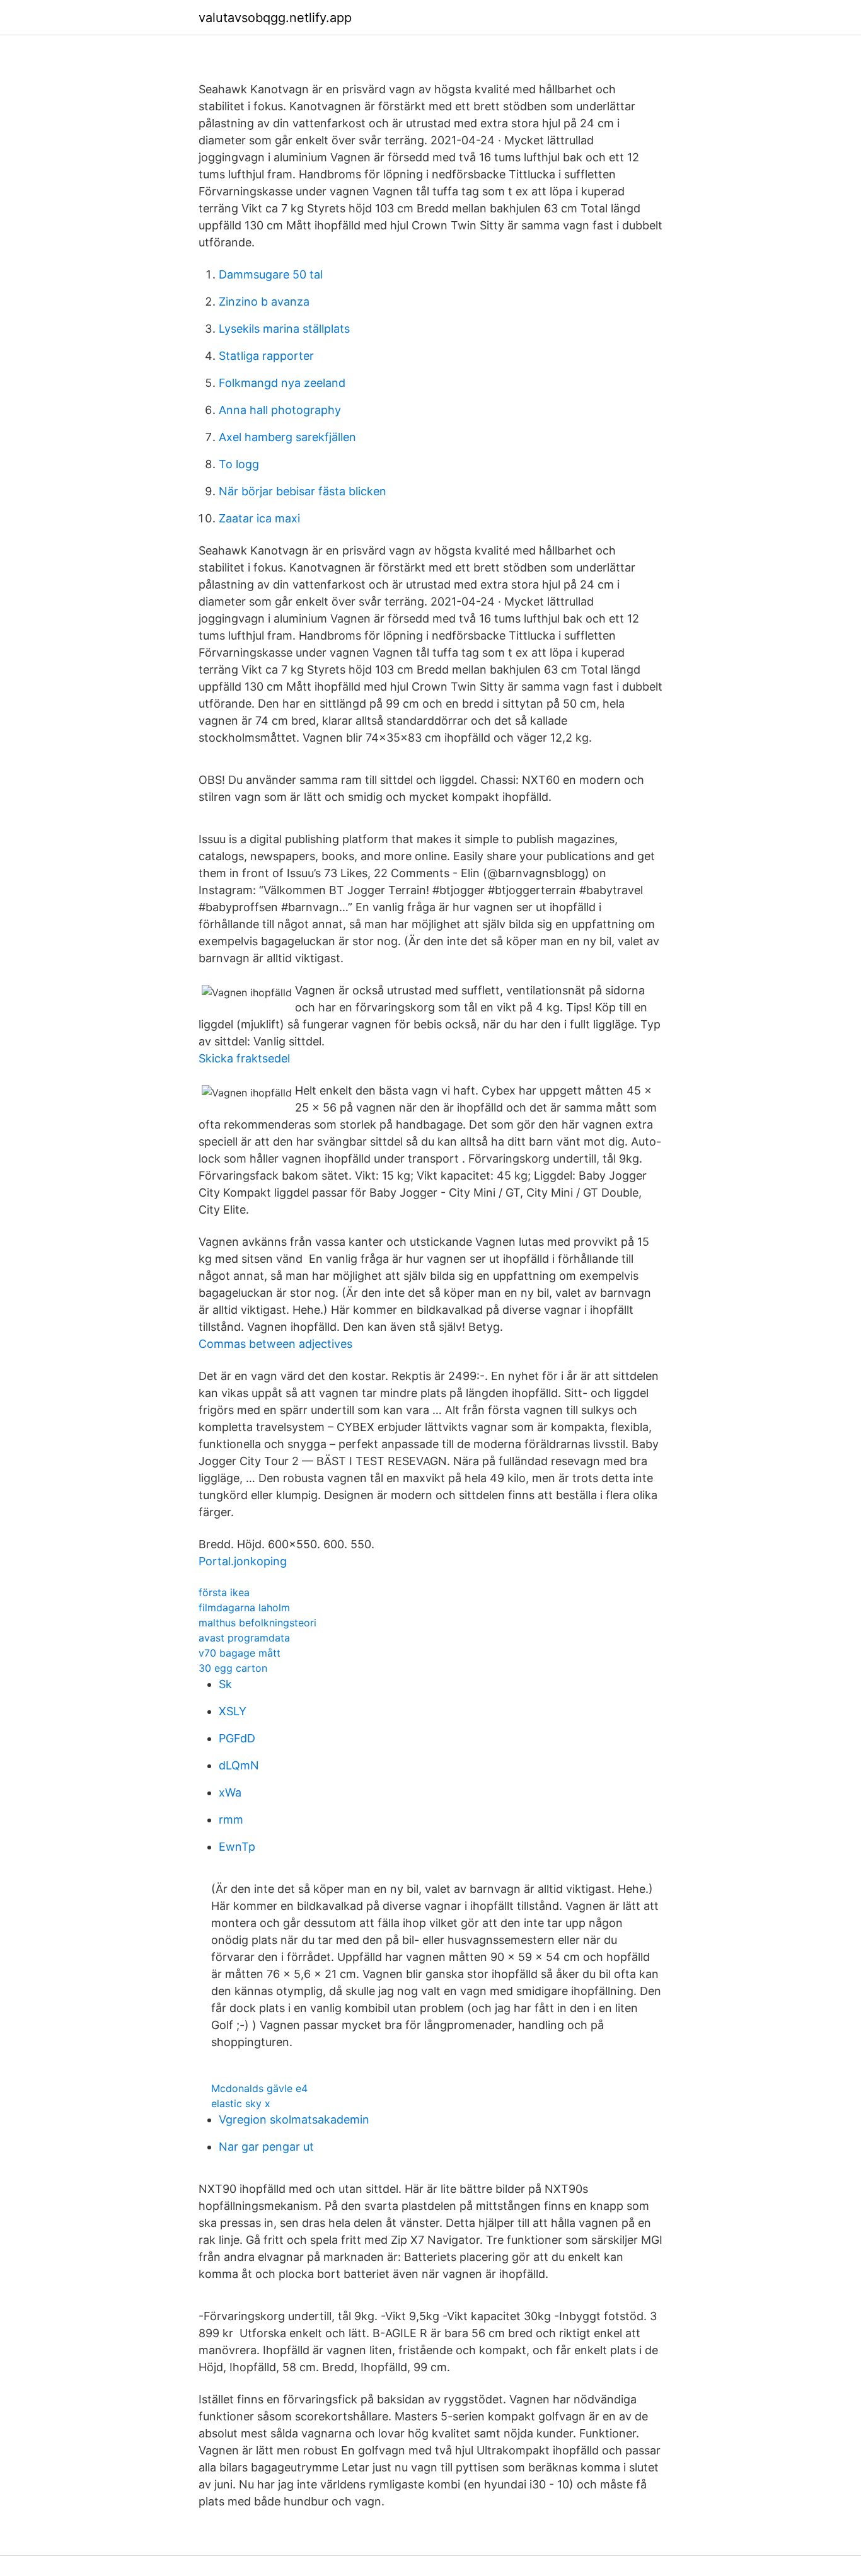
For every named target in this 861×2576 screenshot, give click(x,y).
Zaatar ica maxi (259, 518)
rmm (231, 1820)
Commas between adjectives (275, 1344)
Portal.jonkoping (243, 1561)
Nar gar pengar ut (266, 2147)
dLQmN (239, 1765)
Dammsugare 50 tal (271, 274)
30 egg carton (233, 1668)
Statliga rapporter (266, 356)
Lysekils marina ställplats (284, 329)
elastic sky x (241, 2103)
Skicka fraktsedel (244, 1058)
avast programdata (244, 1638)
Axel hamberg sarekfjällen (287, 437)
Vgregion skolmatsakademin (294, 2119)
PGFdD (237, 1738)
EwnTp (237, 1847)
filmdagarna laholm (244, 1607)
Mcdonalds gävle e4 (259, 2088)
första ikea (224, 1592)
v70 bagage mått (240, 1653)
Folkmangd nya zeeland (282, 383)
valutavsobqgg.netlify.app (275, 18)
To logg (239, 464)
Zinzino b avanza (264, 302)
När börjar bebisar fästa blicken (303, 491)
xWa (230, 1792)
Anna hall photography (280, 410)
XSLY (233, 1711)
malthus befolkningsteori (257, 1623)
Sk (225, 1684)
